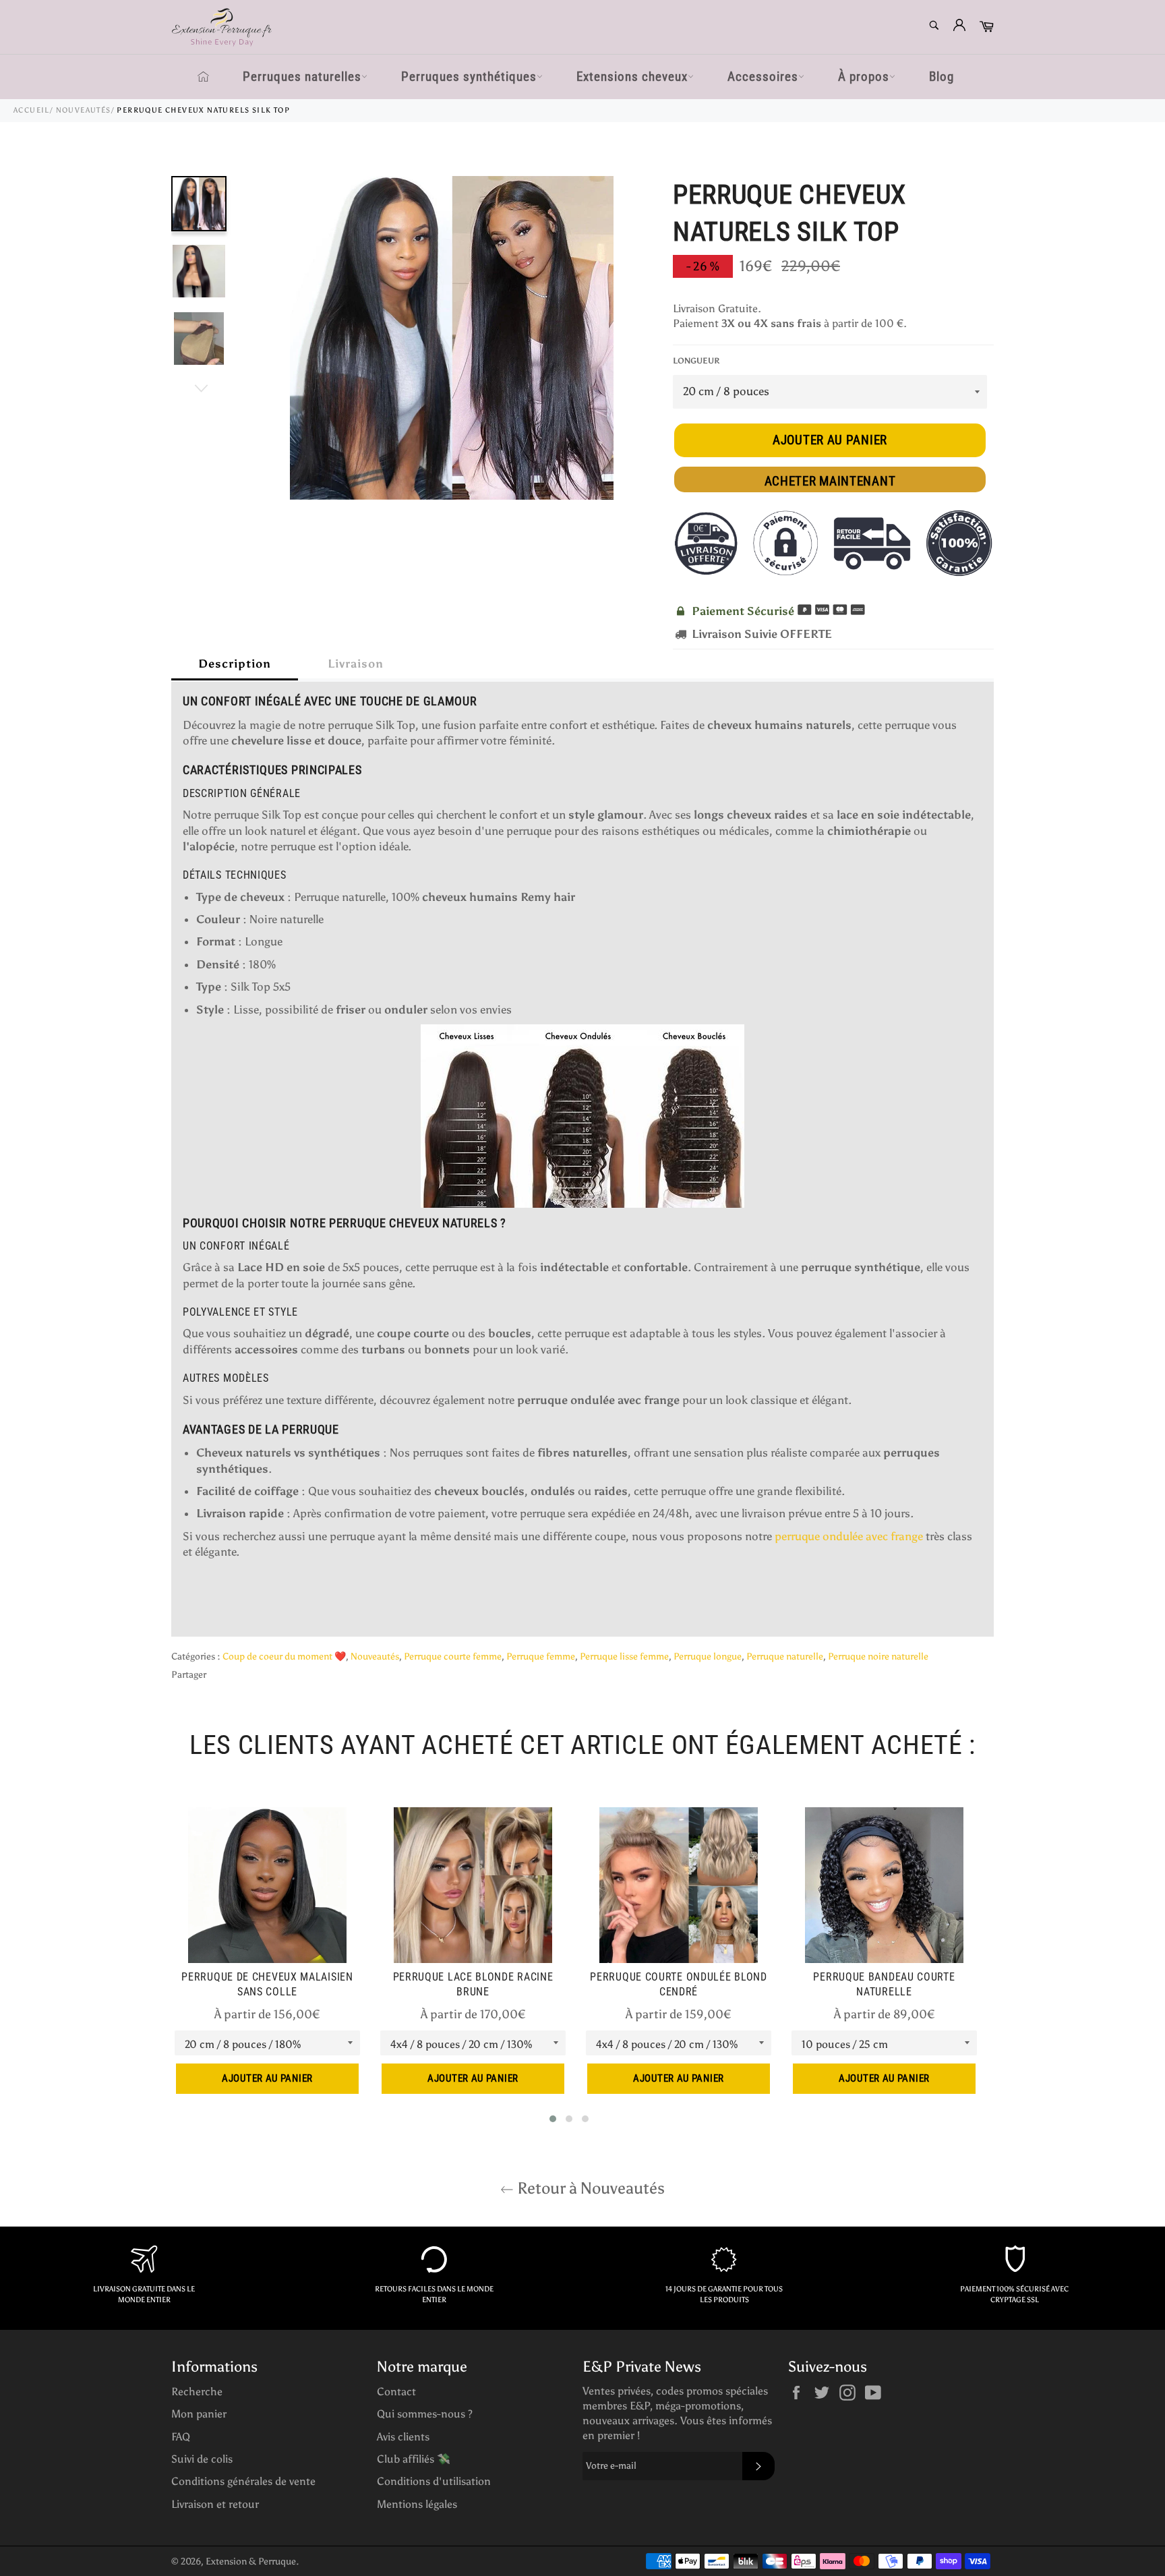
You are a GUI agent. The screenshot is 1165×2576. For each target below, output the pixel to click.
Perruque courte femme (453, 1657)
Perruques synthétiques (469, 77)
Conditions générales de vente (243, 2481)
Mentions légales (417, 2504)
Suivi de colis (202, 2459)
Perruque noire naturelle (878, 1657)
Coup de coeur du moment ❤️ (284, 1657)
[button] (553, 2119)
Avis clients (403, 2437)
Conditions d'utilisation (434, 2481)
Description (235, 664)
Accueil (32, 110)
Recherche (197, 2392)
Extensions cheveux (632, 77)
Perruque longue (708, 1657)
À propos (864, 77)
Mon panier (199, 2414)
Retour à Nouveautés (589, 2188)
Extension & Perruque (251, 2562)
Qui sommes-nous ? (425, 2414)
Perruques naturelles (302, 77)
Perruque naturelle (785, 1657)
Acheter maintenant (830, 481)
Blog (942, 77)
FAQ (181, 2437)
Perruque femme (541, 1657)
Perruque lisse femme (624, 1657)
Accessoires (763, 77)
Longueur (696, 361)
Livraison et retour (215, 2504)
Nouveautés (84, 110)
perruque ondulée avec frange (849, 1536)
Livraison (356, 664)
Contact (396, 2392)
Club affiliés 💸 (414, 2459)
